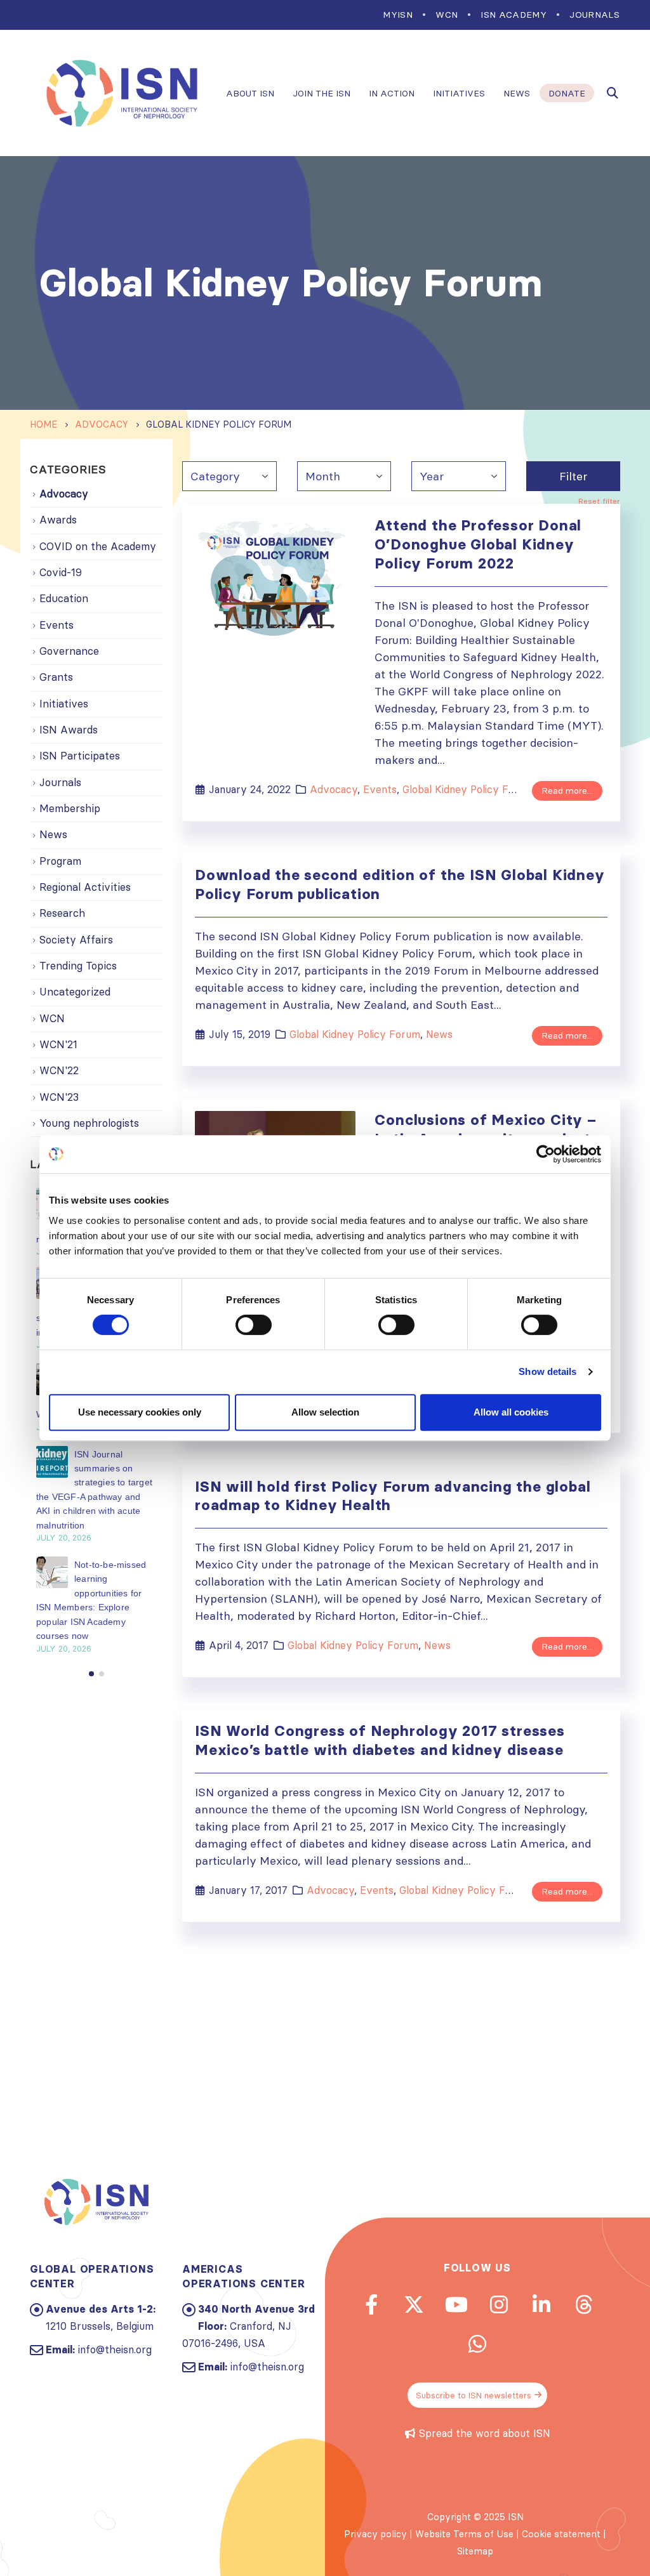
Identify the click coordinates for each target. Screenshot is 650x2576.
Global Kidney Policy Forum (468, 789)
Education (64, 598)
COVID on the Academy (98, 546)
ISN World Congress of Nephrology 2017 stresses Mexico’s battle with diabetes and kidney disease (380, 1740)
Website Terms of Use (464, 2534)
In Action (392, 93)
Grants (56, 677)
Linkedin (541, 2304)
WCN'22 (59, 1070)
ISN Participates (80, 756)
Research (62, 913)
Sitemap (475, 2551)
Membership (70, 808)
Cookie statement (561, 2534)
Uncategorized (75, 992)
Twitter (414, 2304)
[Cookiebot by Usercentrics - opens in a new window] (546, 1154)
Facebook (371, 2304)
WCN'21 (58, 1044)
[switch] (254, 1325)
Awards (58, 520)
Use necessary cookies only (140, 1412)
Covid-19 (61, 572)
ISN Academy (514, 15)
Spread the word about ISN (485, 2433)
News (517, 93)
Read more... (567, 791)
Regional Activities (85, 887)
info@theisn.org (115, 2349)
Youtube (456, 2304)
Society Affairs (76, 940)
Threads (584, 2304)
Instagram (499, 2304)
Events (380, 789)
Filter (573, 476)
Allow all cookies (511, 1412)
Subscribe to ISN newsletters (474, 2395)
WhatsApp (477, 2344)
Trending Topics (78, 966)
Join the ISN (322, 93)
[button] (91, 1674)
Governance (69, 651)
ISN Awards (69, 730)
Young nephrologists (89, 1123)
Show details (547, 1371)
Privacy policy (375, 2534)
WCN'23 (59, 1097)
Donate (567, 93)
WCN (447, 15)
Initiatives (459, 93)
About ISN (250, 93)
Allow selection (325, 1412)
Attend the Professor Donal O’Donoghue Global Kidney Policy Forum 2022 (478, 544)
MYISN (398, 15)
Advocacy (334, 789)
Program (60, 861)
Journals (594, 15)
